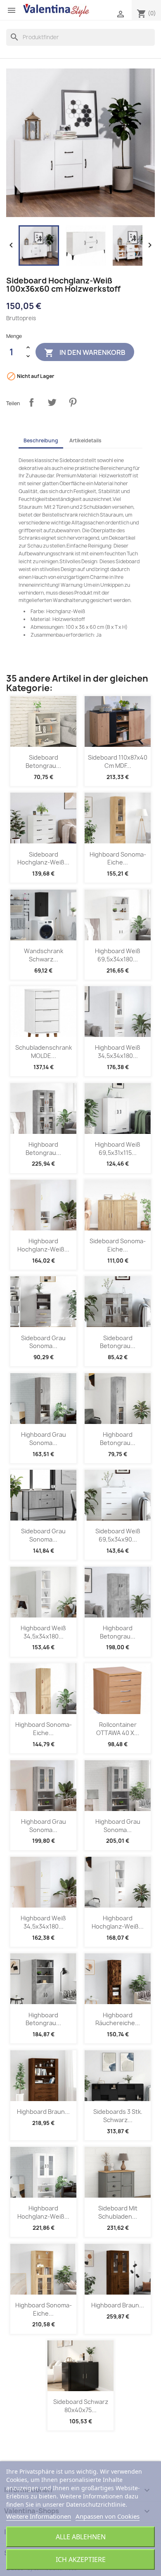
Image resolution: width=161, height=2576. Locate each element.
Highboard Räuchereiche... (118, 2019)
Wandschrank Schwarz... (44, 955)
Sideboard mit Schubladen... (118, 2212)
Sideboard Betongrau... (43, 761)
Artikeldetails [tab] (85, 440)
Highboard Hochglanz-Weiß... (43, 1245)
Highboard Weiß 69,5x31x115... (118, 1149)
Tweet (52, 402)
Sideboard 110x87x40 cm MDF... (118, 761)
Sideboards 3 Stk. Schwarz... (118, 2116)
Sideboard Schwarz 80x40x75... (81, 2406)
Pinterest (73, 402)
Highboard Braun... (43, 2112)
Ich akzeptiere (81, 2559)
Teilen (31, 402)
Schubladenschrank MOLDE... (44, 1052)
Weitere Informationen (39, 2516)
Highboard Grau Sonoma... (44, 1439)
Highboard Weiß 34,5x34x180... (118, 1052)
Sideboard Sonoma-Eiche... (118, 1245)
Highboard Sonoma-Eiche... (118, 858)
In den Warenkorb (85, 353)
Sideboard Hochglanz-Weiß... (43, 858)
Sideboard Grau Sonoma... (43, 1342)
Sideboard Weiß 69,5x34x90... (118, 1535)
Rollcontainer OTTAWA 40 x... (118, 1729)
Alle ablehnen (81, 2537)
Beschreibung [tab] (41, 440)
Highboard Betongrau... (43, 1149)
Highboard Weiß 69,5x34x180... (118, 955)
